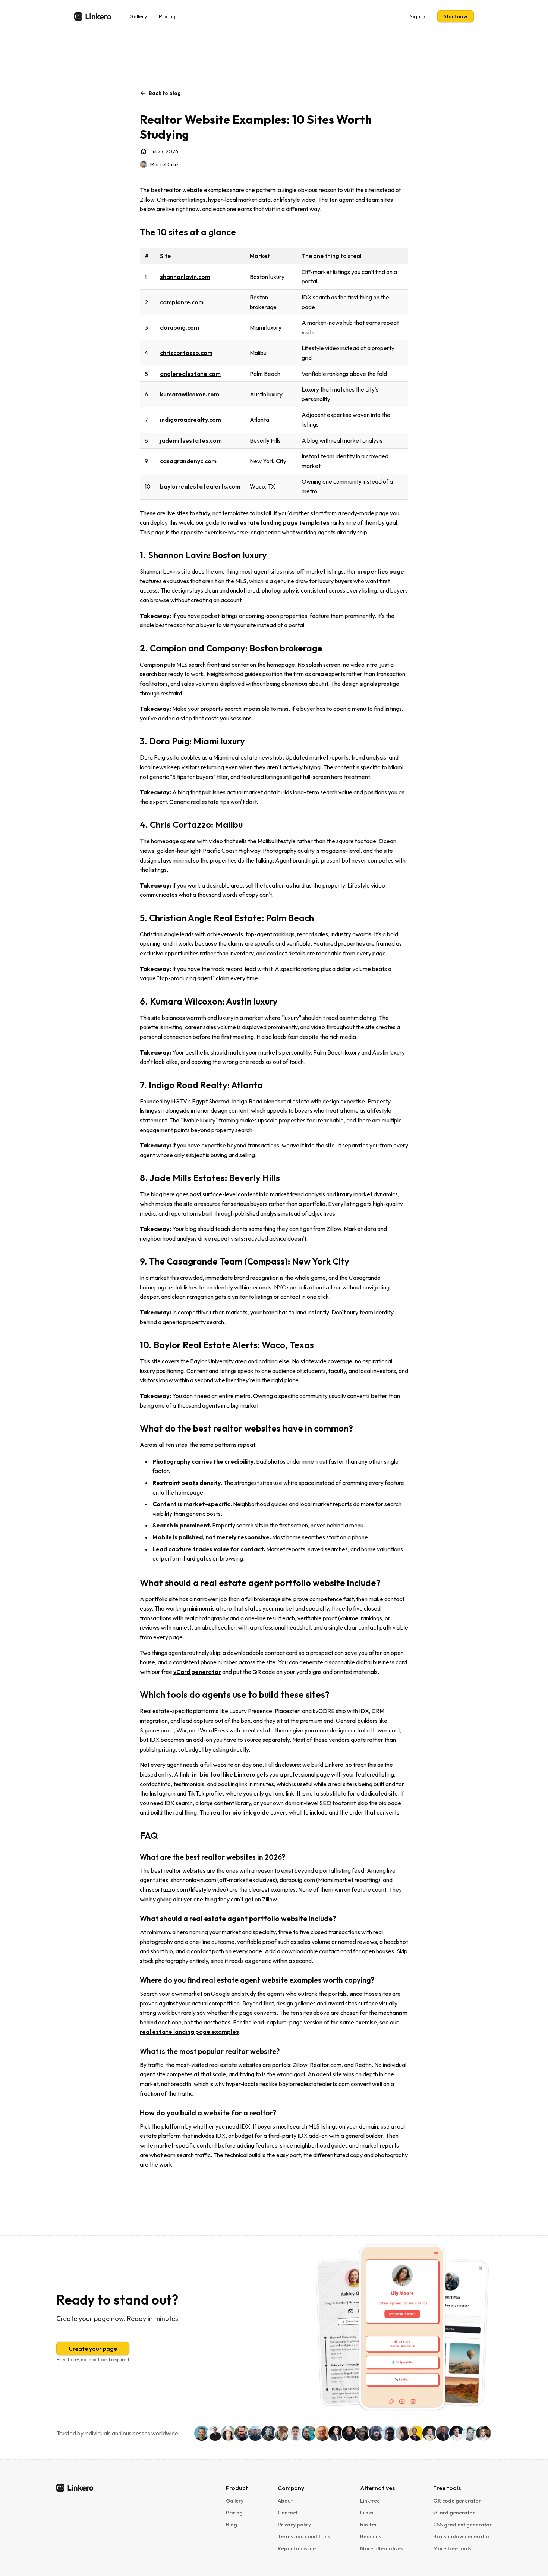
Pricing (167, 16)
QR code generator (457, 2501)
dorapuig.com (179, 327)
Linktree (370, 2501)
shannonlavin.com (185, 277)
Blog (232, 2525)
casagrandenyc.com (188, 461)
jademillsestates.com (191, 440)
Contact (288, 2513)
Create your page (93, 2349)
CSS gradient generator (462, 2525)
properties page (381, 571)
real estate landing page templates (278, 522)
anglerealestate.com (190, 374)
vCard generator (197, 1672)
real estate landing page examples (189, 2032)
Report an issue (297, 2548)
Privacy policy (294, 2525)
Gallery (138, 16)
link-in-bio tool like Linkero (218, 1774)
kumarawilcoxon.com (190, 394)
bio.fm (368, 2525)
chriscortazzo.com (186, 353)
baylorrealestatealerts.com (200, 486)
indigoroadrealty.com (190, 420)
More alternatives (382, 2548)
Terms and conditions (304, 2536)
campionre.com (182, 302)
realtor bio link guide (240, 1812)
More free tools (452, 2548)
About (285, 2501)
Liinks (367, 2513)
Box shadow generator (462, 2536)
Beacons (371, 2536)
